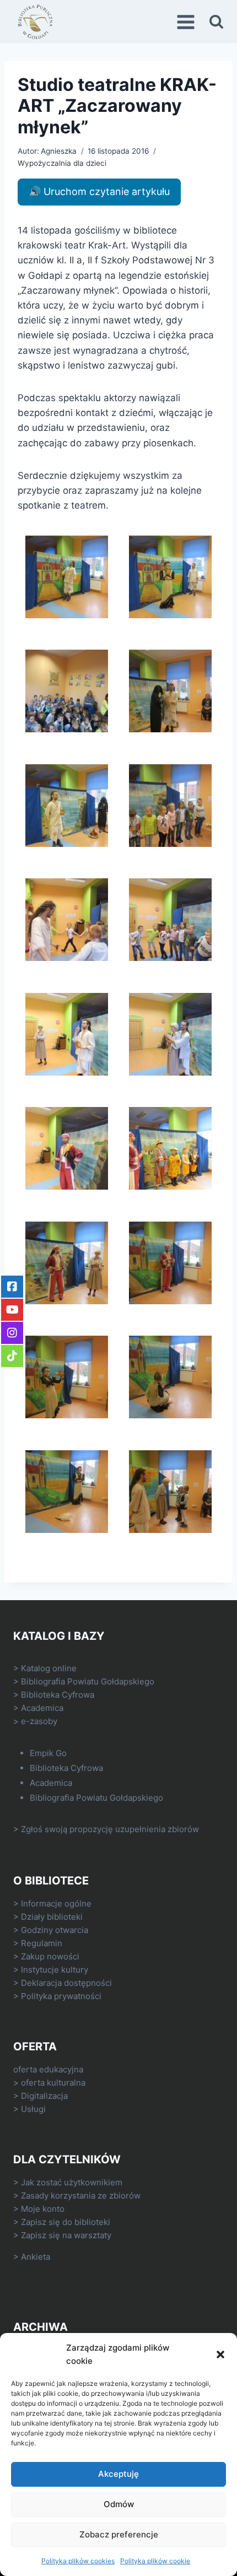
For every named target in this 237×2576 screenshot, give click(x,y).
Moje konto (43, 2209)
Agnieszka (59, 151)
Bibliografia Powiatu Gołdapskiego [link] (88, 1681)
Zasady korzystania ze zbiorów (81, 2196)
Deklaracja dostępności (66, 1983)
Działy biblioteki (52, 1917)
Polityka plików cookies (78, 2561)
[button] (220, 2354)
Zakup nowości (50, 1956)
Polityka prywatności (61, 1996)
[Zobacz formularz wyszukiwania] (216, 22)
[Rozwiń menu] (187, 22)
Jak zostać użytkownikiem (72, 2182)
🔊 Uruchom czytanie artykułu (99, 191)
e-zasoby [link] (39, 1721)
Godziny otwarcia (55, 1930)
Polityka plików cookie (155, 2561)
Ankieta (36, 2257)
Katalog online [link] (49, 1668)
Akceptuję (118, 2474)
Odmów (119, 2504)
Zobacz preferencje (119, 2534)
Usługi (33, 2109)
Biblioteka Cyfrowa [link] (58, 1695)
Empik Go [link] (48, 1753)
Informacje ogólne (56, 1903)
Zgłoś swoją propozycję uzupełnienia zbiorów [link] (110, 1829)
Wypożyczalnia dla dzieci (62, 163)
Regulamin (42, 1943)
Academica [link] (42, 1708)
